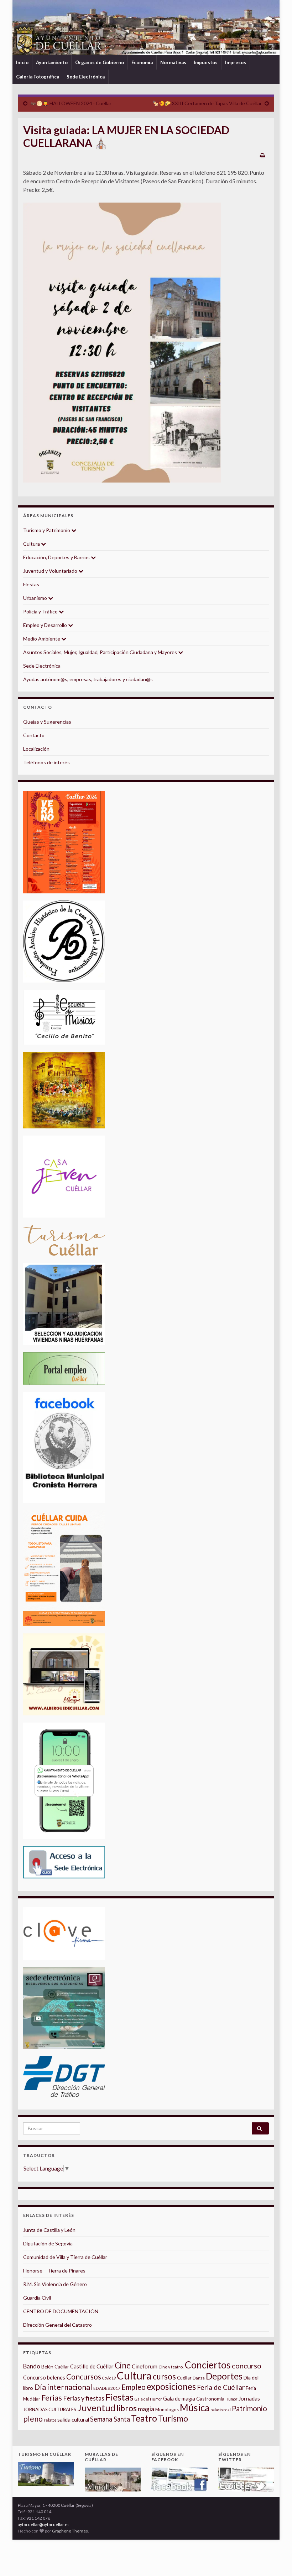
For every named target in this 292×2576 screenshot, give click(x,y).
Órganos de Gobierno (100, 62)
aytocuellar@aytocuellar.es (44, 2524)
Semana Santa (110, 2419)
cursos (164, 2376)
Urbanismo (36, 598)
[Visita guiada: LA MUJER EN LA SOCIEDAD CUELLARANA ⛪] (122, 343)
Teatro (144, 2418)
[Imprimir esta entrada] (263, 155)
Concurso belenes (44, 2377)
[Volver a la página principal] (146, 28)
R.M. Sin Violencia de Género (55, 2284)
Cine (123, 2365)
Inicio (22, 62)
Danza (199, 2378)
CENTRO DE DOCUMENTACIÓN (61, 2311)
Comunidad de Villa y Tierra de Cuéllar (65, 2257)
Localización (36, 749)
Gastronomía (210, 2399)
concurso (247, 2366)
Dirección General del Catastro (58, 2325)
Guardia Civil (37, 2298)
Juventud (96, 2408)
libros (127, 2408)
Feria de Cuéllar (221, 2387)
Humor (231, 2399)
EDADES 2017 (107, 2388)
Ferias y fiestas (84, 2398)
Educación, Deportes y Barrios (57, 557)
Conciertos (208, 2365)
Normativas (173, 62)
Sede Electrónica (86, 77)
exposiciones (171, 2386)
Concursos (84, 2376)
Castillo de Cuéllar (92, 2366)
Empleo (134, 2387)
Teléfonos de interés (46, 762)
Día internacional (63, 2387)
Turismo (173, 2418)
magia (146, 2409)
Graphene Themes (70, 2531)
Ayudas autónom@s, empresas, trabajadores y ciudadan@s (88, 679)
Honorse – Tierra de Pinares (54, 2271)
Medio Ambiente (42, 639)
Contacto (34, 735)
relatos (50, 2420)
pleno (33, 2419)
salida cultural (73, 2420)
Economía (142, 62)
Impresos (236, 62)
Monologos (167, 2409)
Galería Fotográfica (38, 77)
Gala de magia (179, 2399)
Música (195, 2408)
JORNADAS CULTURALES (50, 2409)
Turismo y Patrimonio (47, 530)
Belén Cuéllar (55, 2367)
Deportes (224, 2376)
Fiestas (31, 584)
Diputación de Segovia (48, 2243)
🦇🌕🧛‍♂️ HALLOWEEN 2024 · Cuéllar (71, 103)
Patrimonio (249, 2408)
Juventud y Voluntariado (51, 571)
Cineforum (145, 2366)
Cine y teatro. (171, 2367)
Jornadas (249, 2398)
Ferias (52, 2398)
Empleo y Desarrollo (46, 625)
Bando (32, 2366)
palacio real (221, 2410)
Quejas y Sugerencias (47, 722)
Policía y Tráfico (41, 611)
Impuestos (206, 62)
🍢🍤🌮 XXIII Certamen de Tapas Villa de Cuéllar (207, 103)
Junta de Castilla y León (49, 2230)
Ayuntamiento (52, 62)
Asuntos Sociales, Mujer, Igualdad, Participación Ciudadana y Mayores (101, 652)
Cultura (32, 544)
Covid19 (109, 2378)
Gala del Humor (148, 2399)
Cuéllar (184, 2378)
